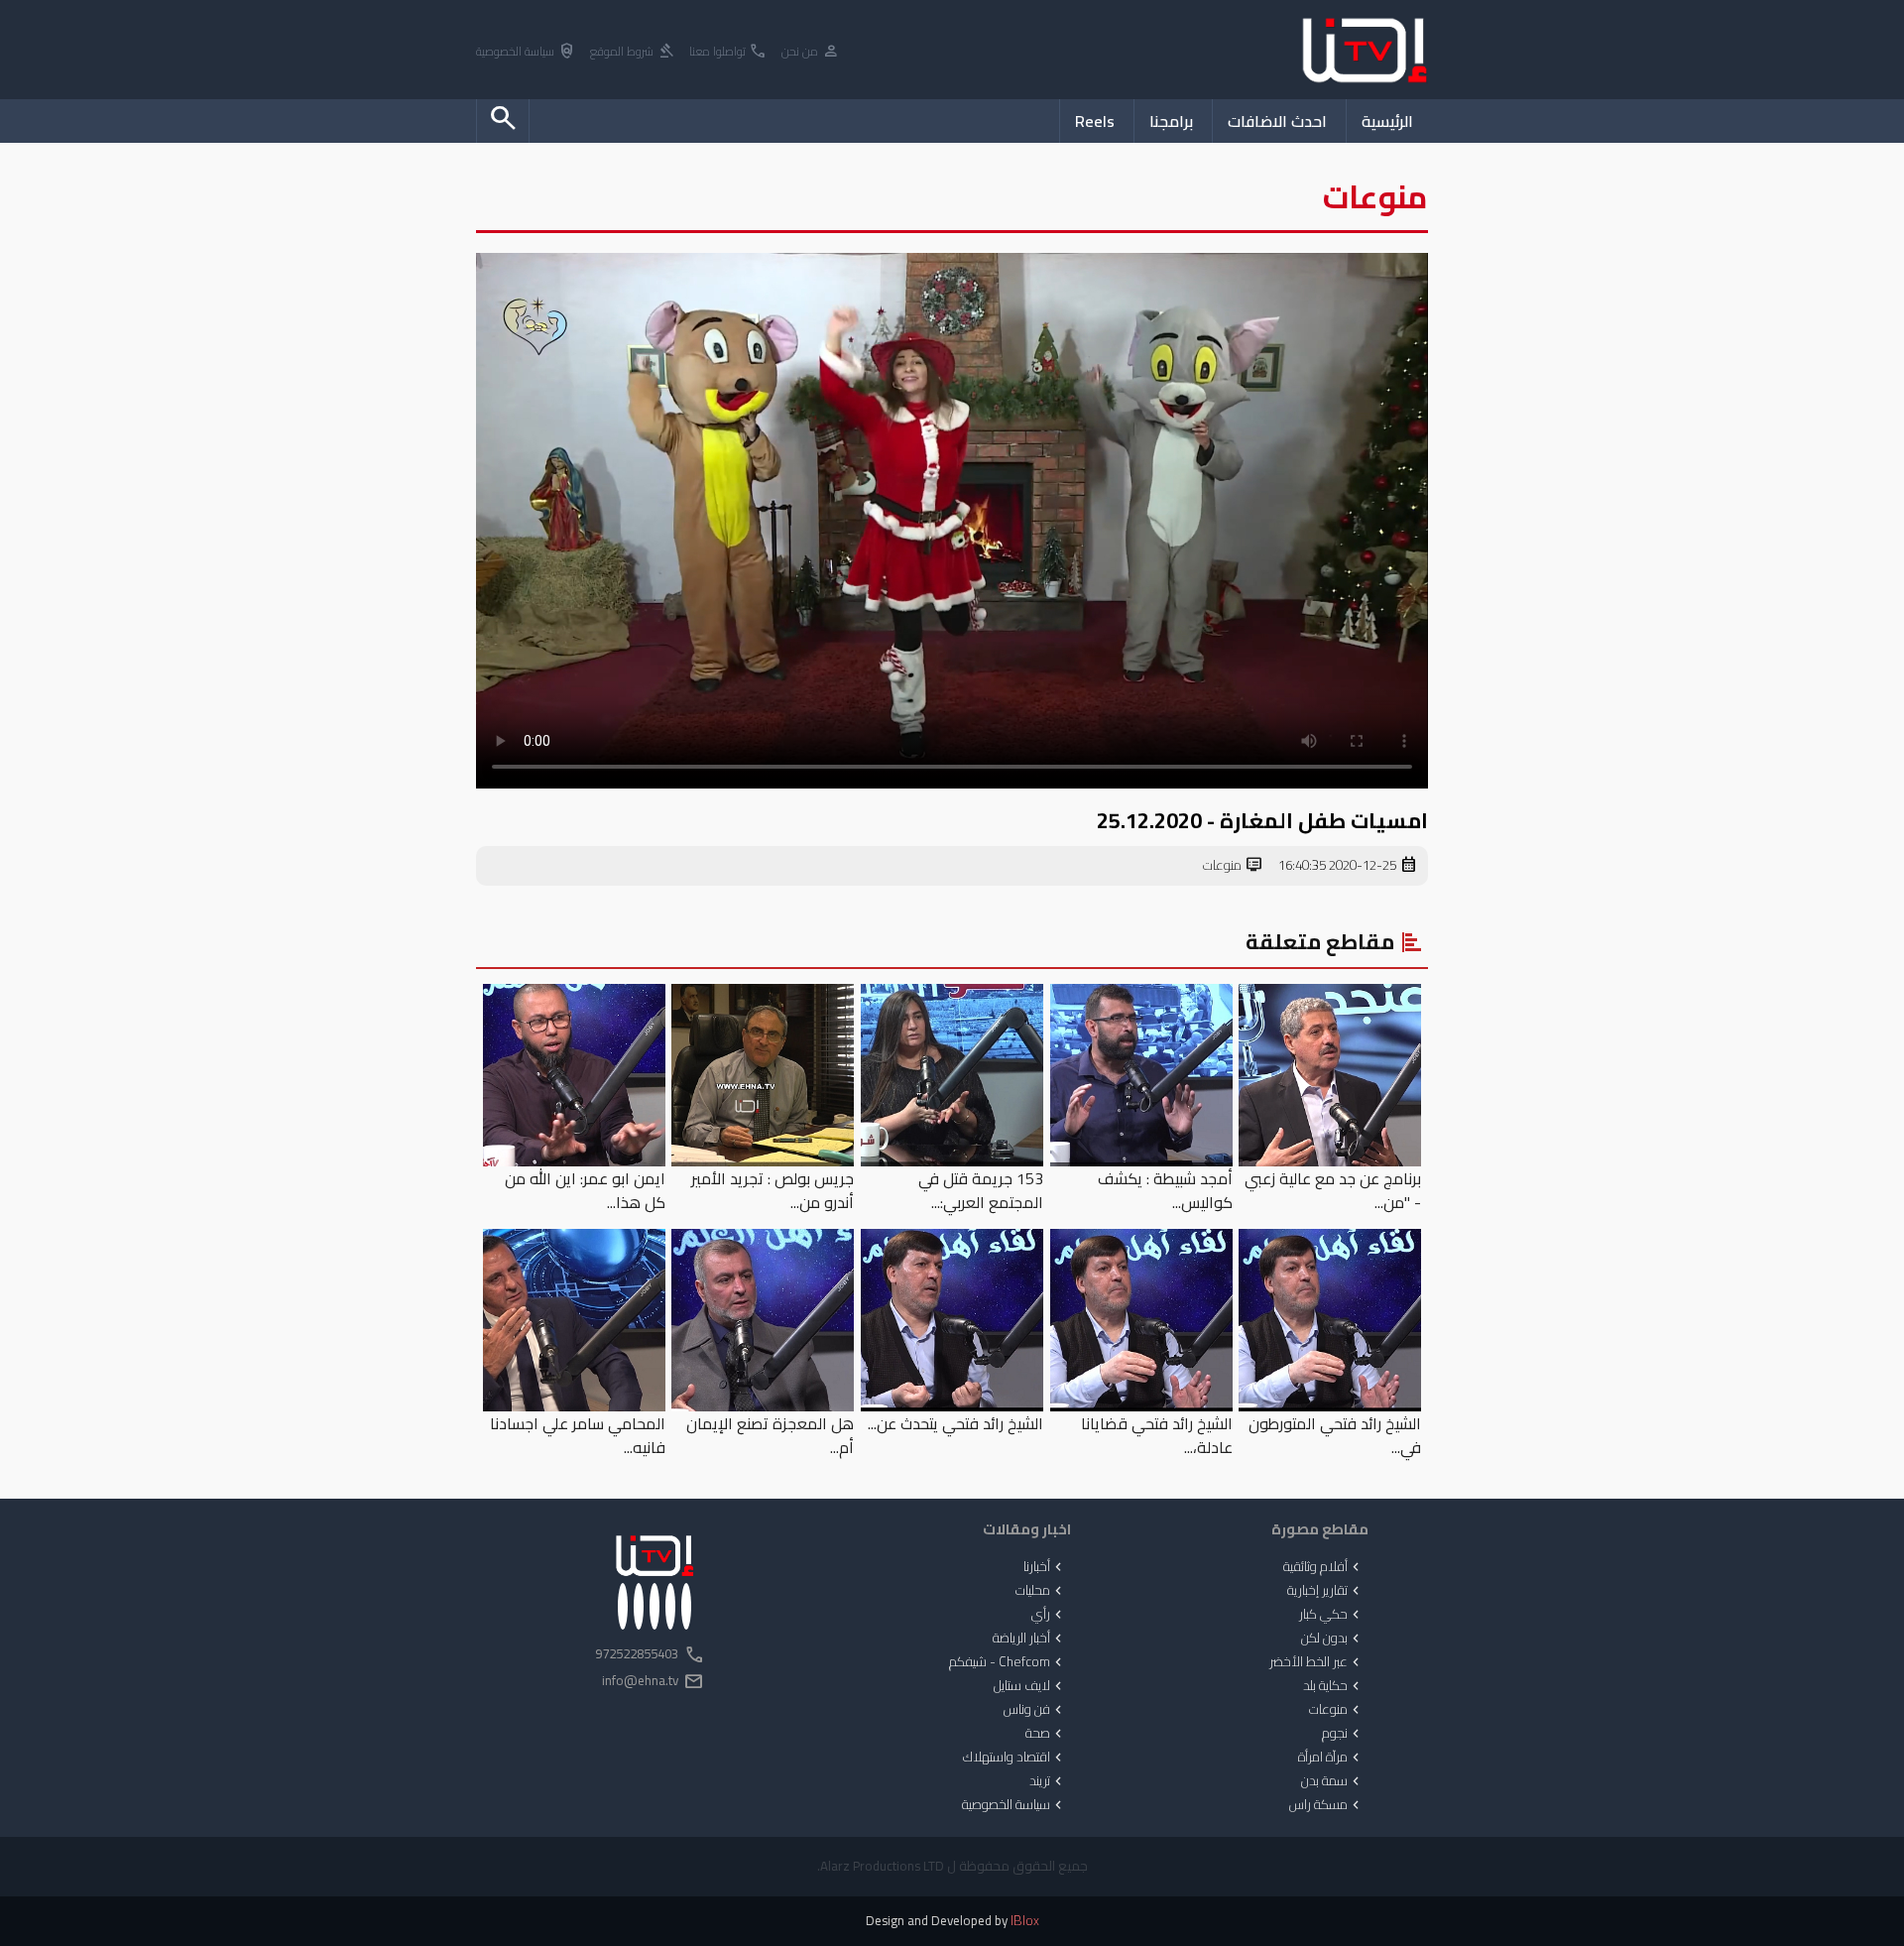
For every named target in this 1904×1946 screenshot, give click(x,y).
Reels (1095, 121)
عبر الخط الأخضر (1316, 1662)
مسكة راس (1326, 1805)
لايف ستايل (1030, 1686)
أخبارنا (1045, 1567)
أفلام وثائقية (1323, 1567)
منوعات (1233, 866)
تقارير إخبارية (1325, 1591)
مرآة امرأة (1331, 1758)
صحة (1046, 1734)
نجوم (1343, 1734)
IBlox (1025, 1921)
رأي (1049, 1615)
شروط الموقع (633, 52)
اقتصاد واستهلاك (1014, 1758)
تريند (1048, 1781)
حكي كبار (1331, 1615)
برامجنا (1171, 121)
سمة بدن (1332, 1781)
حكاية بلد (1333, 1686)
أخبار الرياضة (1029, 1639)
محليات (1041, 1591)
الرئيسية (1387, 121)
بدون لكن (1332, 1639)
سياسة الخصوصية (526, 52)
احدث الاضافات (1277, 121)
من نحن (811, 52)
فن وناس (1035, 1710)
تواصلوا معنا (728, 52)
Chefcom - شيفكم (1008, 1662)
